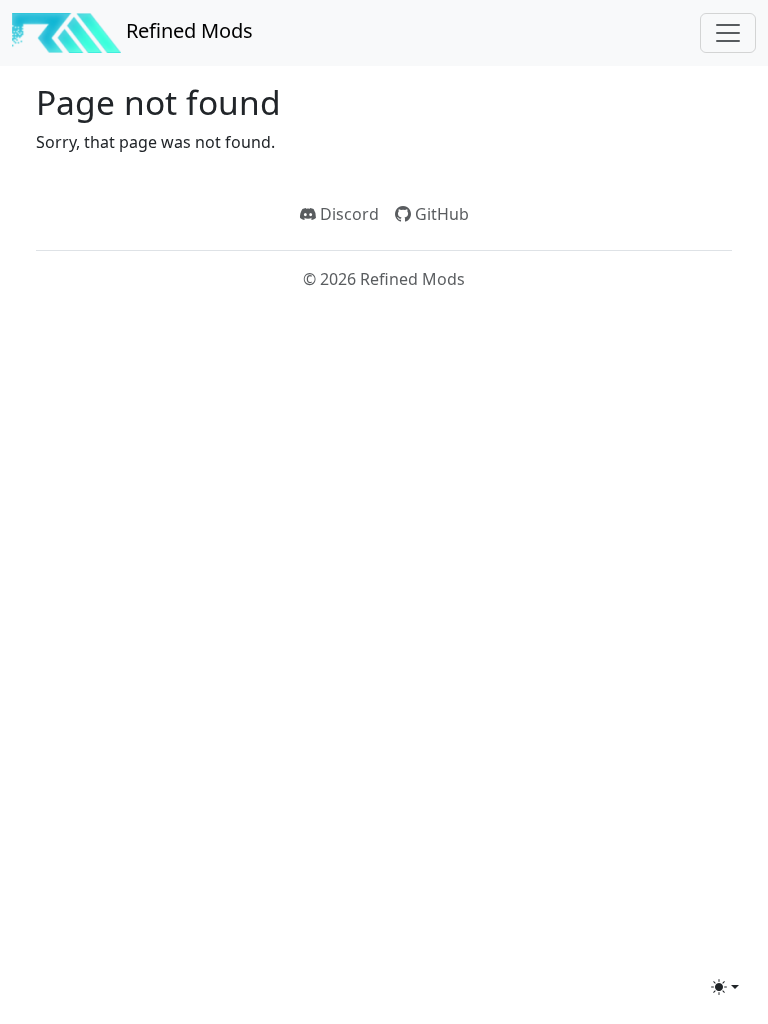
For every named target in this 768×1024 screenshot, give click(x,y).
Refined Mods (187, 30)
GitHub (440, 214)
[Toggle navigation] (728, 33)
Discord (347, 214)
